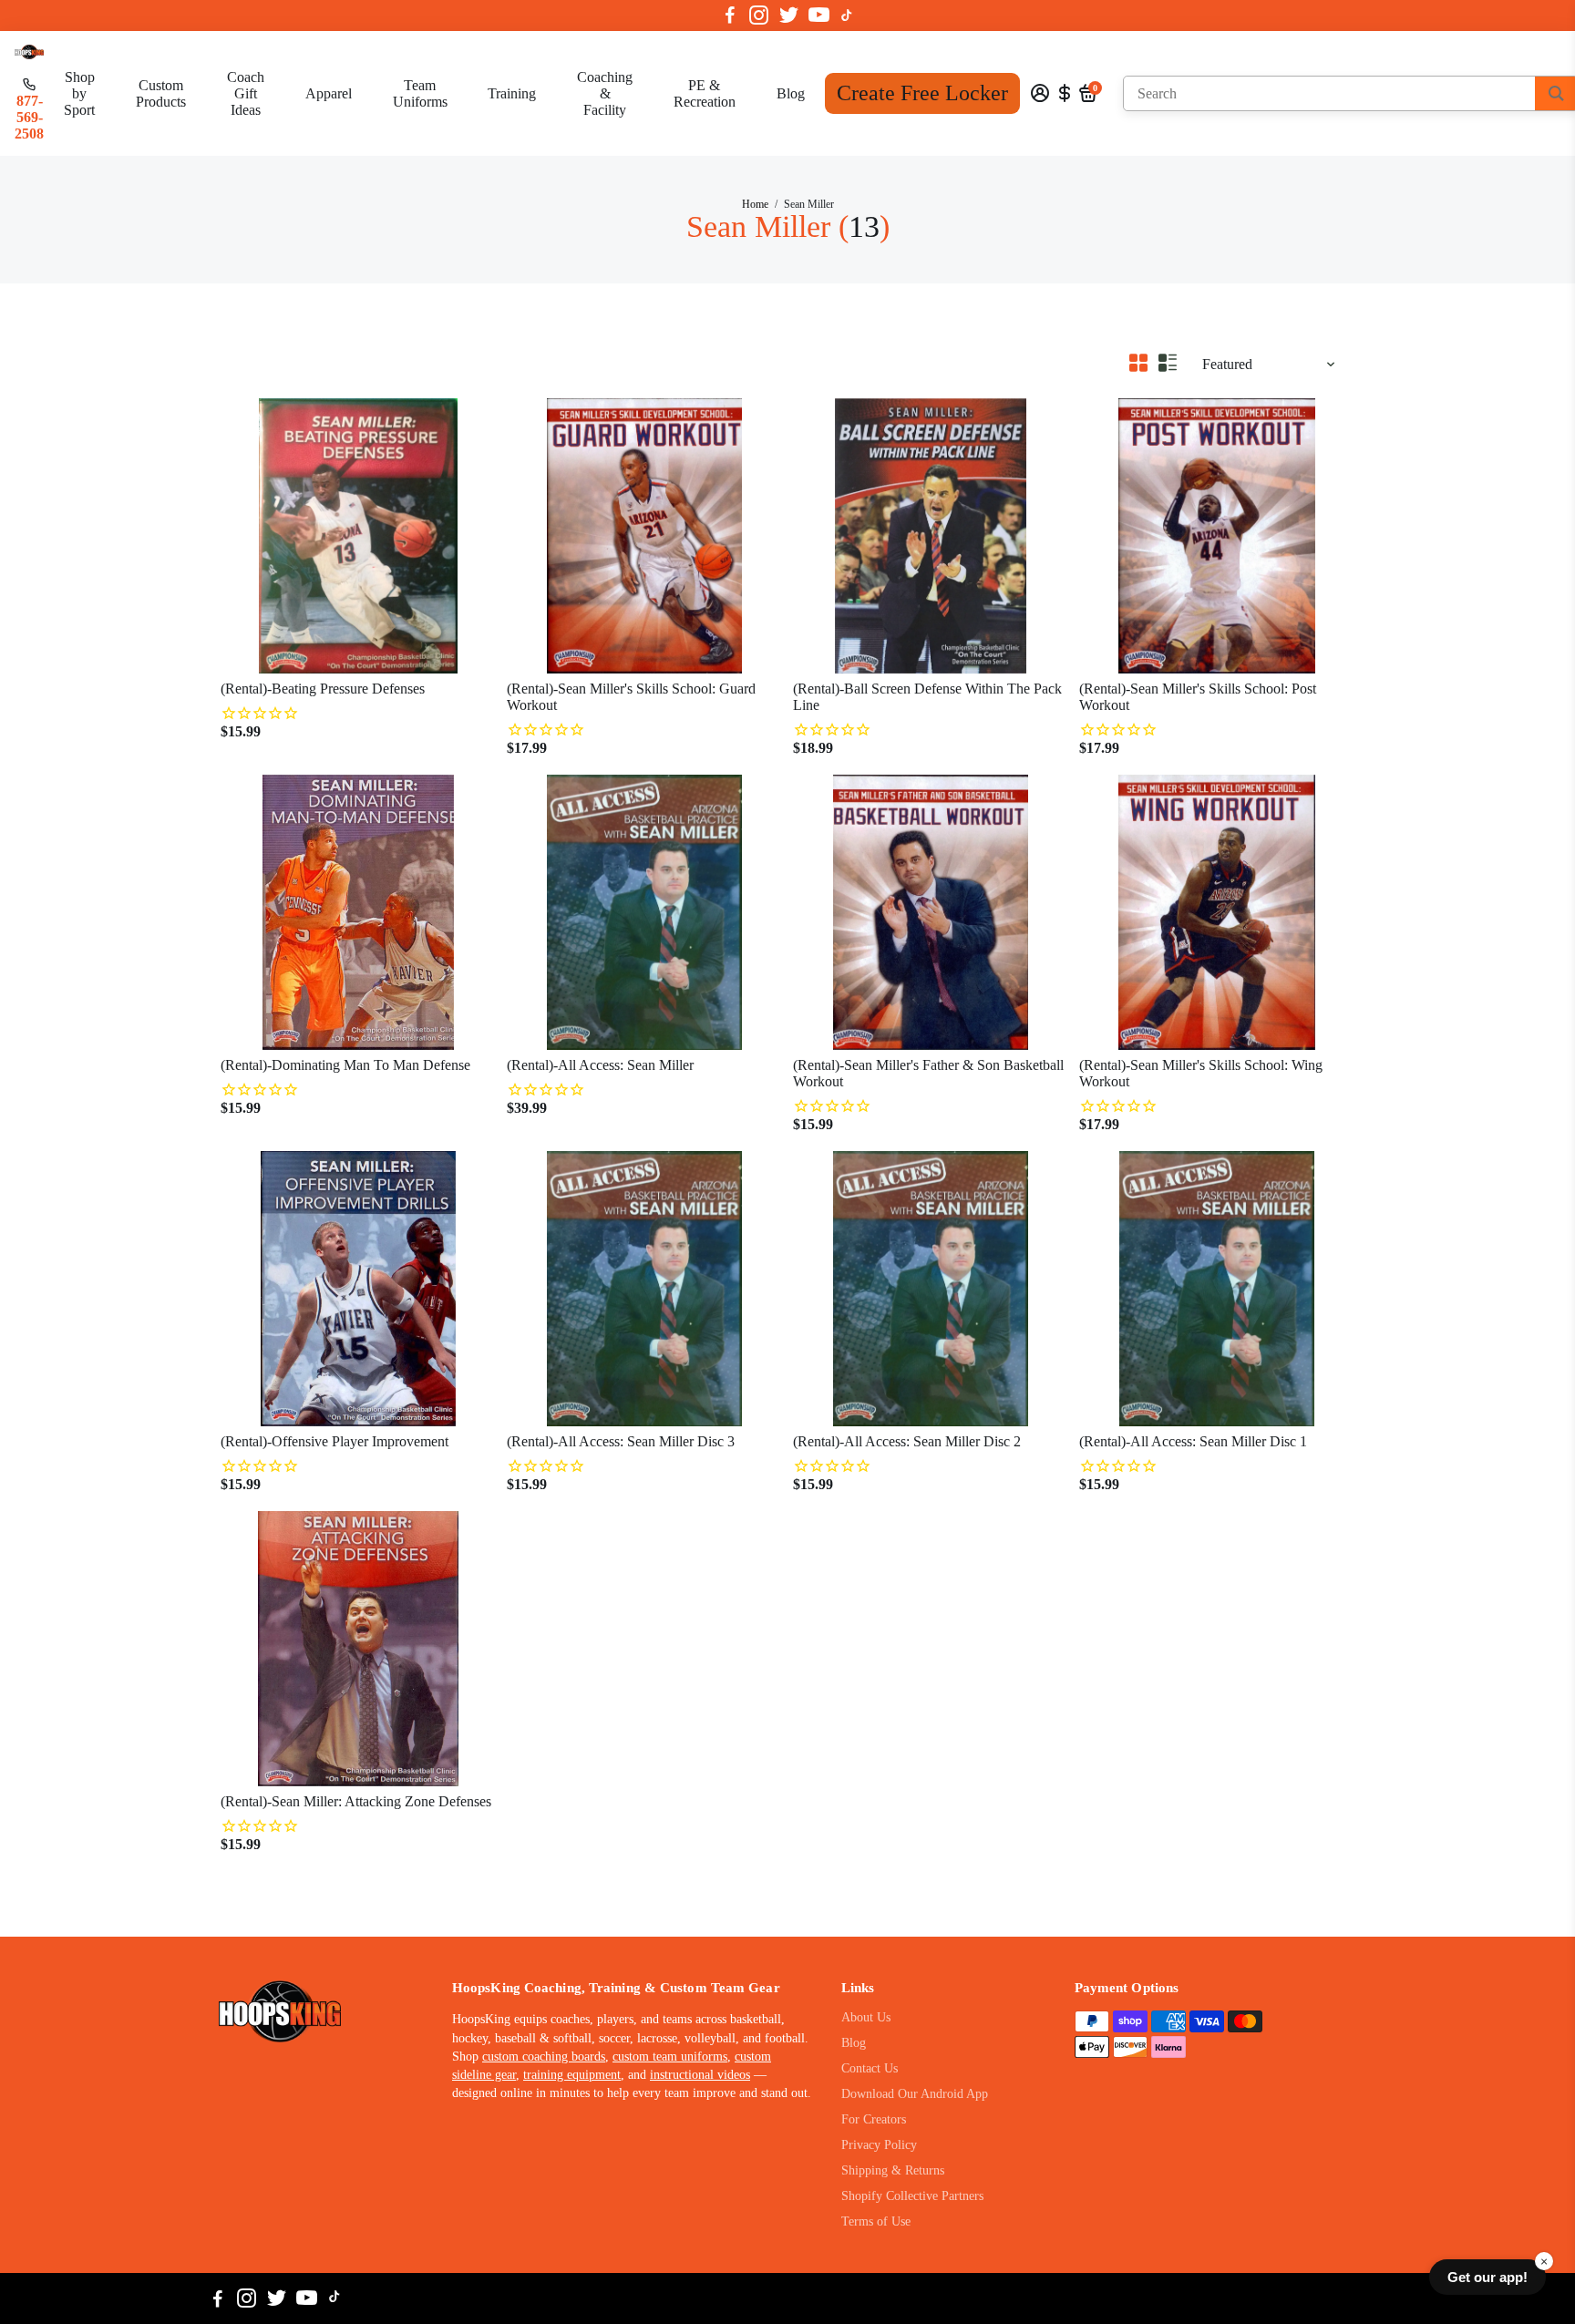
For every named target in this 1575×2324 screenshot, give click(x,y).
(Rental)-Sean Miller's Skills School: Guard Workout (631, 697)
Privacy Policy (879, 2145)
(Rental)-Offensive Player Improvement (335, 1441)
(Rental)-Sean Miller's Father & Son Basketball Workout (928, 1073)
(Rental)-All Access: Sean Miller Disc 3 (621, 1441)
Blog (791, 93)
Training (512, 93)
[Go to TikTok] (847, 15)
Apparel (329, 93)
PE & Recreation (705, 93)
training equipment (572, 2075)
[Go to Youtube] (819, 15)
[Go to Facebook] (730, 15)
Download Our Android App (915, 2094)
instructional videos (700, 2075)
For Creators (874, 2119)
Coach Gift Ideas (246, 93)
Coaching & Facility (605, 93)
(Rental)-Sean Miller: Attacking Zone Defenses (356, 1801)
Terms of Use (876, 2221)
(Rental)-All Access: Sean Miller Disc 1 (1193, 1441)
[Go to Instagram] (759, 15)
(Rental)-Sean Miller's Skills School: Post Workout (1198, 697)
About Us (866, 2017)
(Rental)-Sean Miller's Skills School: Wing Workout (1201, 1073)
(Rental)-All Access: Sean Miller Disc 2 (907, 1441)
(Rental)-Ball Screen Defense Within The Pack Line (927, 697)
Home (755, 204)
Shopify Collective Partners (912, 2196)
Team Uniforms (420, 93)
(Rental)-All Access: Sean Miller (600, 1065)
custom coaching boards (544, 2057)
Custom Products (161, 93)
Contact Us (870, 2068)
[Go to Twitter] (789, 15)
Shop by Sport (79, 93)
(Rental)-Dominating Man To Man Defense (345, 1065)
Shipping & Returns (893, 2170)
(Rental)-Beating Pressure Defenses (323, 689)
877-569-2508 (29, 117)
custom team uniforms (670, 2057)
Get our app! (1487, 2277)
